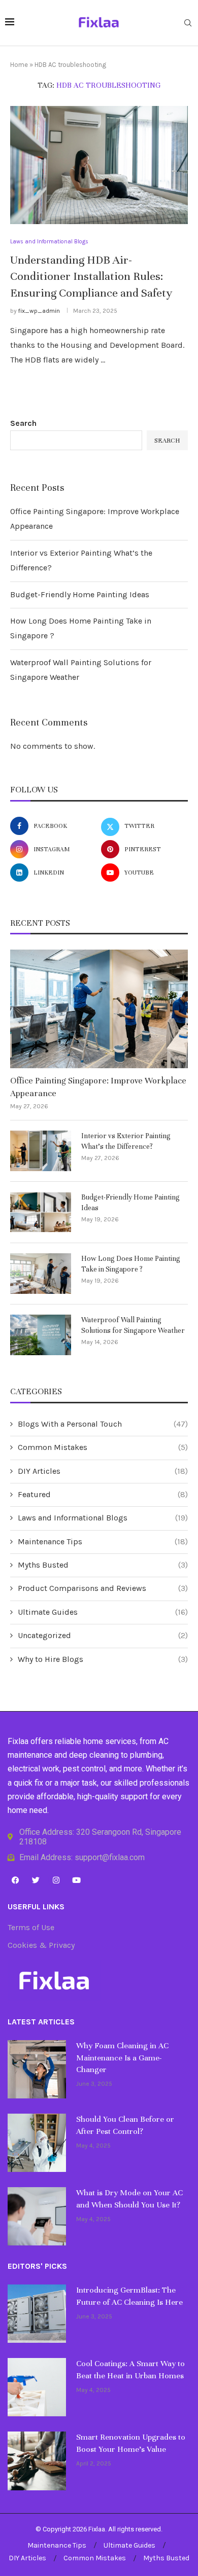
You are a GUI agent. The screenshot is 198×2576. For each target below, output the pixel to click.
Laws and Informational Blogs (103, 1518)
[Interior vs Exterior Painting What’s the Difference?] (41, 1151)
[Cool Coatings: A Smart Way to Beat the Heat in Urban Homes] (37, 2387)
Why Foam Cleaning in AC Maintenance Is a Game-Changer (122, 2058)
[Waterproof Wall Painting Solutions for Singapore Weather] (41, 1335)
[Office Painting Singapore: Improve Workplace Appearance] (99, 1009)
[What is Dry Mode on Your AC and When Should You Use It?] (37, 2216)
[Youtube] (76, 1880)
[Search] (188, 24)
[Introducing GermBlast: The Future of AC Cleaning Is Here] (37, 2314)
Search (23, 423)
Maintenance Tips (103, 1541)
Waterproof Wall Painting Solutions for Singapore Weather (133, 1325)
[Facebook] (15, 1880)
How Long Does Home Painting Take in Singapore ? (131, 1264)
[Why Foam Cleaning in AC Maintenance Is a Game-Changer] (37, 2069)
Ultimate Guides (103, 1612)
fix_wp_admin (39, 311)
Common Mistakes (103, 1447)
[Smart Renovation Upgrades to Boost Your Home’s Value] (37, 2461)
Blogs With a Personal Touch (103, 1424)
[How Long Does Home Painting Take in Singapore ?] (41, 1274)
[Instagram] (56, 1880)
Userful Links (36, 1907)
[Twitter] (36, 1880)
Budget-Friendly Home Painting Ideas (80, 594)
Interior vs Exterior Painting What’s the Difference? (126, 1141)
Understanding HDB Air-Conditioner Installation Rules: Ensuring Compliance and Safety (91, 276)
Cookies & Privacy (41, 1945)
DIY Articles (103, 1471)
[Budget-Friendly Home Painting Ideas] (41, 1212)
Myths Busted (103, 1565)
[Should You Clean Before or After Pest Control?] (37, 2143)
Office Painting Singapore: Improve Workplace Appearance (98, 1087)
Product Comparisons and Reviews (103, 1588)
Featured (103, 1494)
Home (19, 65)
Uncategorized (103, 1635)
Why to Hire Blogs (103, 1659)
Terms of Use (31, 1928)
